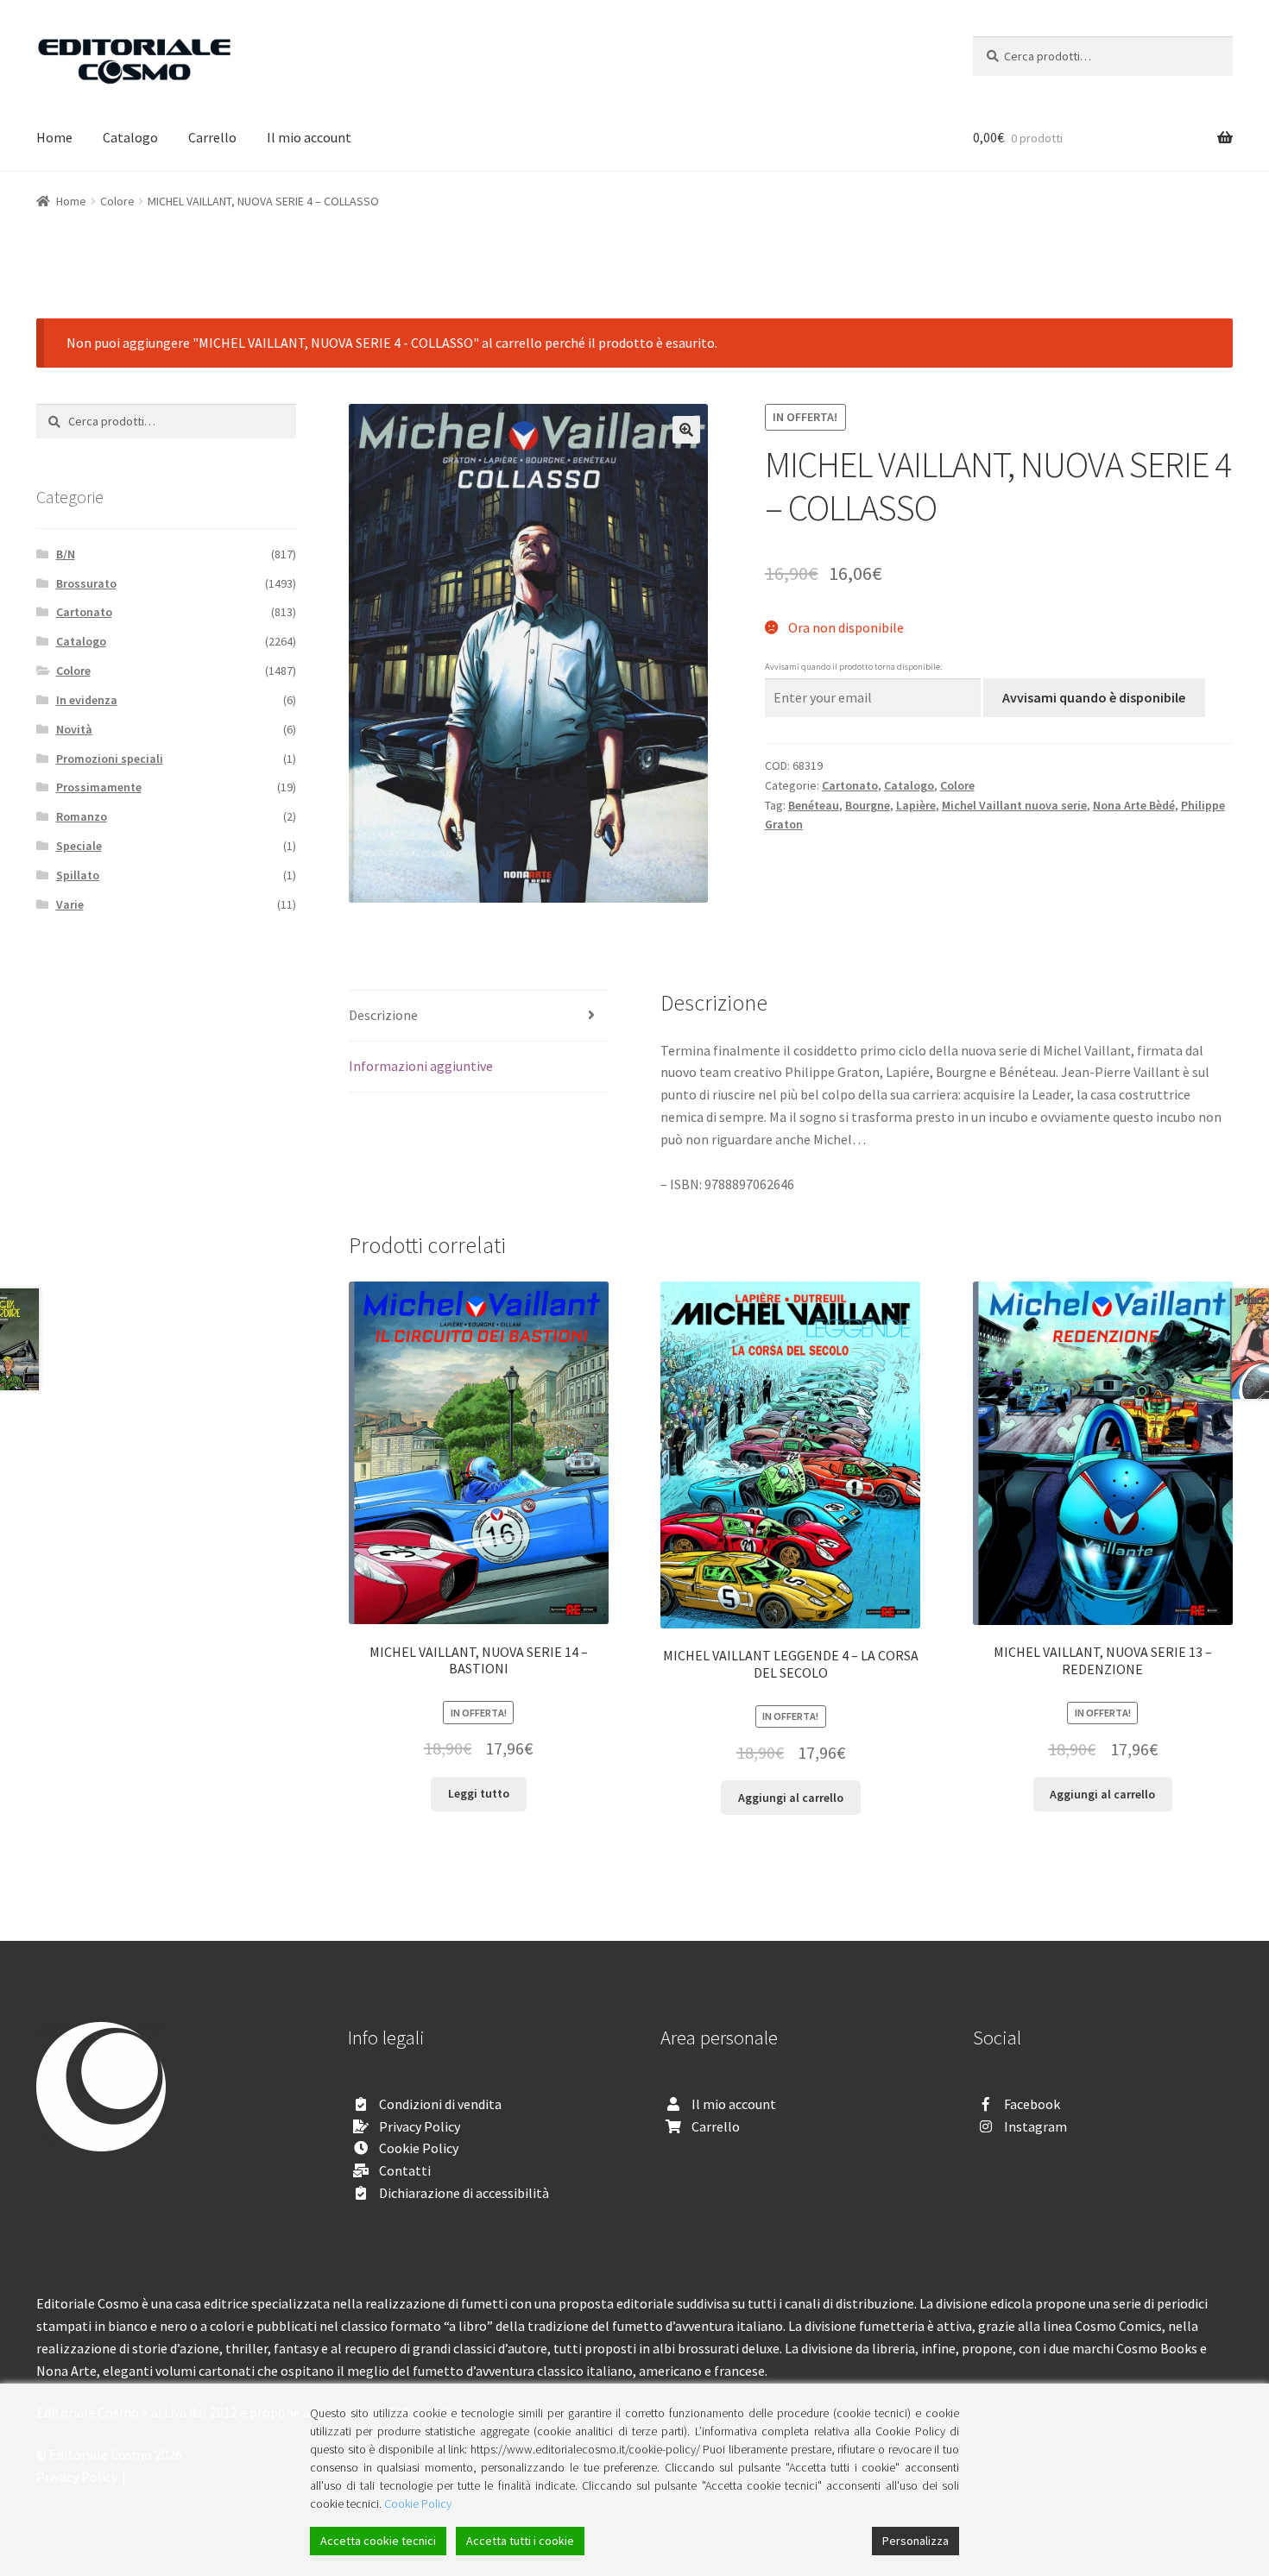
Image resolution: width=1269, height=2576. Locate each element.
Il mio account (309, 137)
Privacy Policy (420, 2126)
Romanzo (82, 816)
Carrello (212, 137)
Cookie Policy (419, 2148)
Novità (74, 729)
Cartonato (850, 785)
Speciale (79, 846)
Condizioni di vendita (440, 2104)
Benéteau (814, 805)
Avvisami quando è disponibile (1094, 697)
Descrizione (383, 1015)
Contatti (405, 2170)
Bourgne (868, 805)
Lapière (916, 805)
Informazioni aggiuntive (421, 1066)
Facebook (1032, 2104)
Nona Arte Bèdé (1134, 805)
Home (54, 137)
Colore (117, 201)
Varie (70, 904)
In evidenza (87, 700)
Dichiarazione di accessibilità (464, 2193)
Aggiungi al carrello (791, 1798)
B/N (66, 554)
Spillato (78, 875)
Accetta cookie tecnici (378, 2541)
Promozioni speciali (110, 759)
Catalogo (130, 137)
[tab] (479, 1016)
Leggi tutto (479, 1793)
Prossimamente (99, 787)
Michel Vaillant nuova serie (1014, 805)
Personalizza (915, 2541)
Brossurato (86, 583)
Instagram (1035, 2126)
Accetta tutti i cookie (520, 2541)
